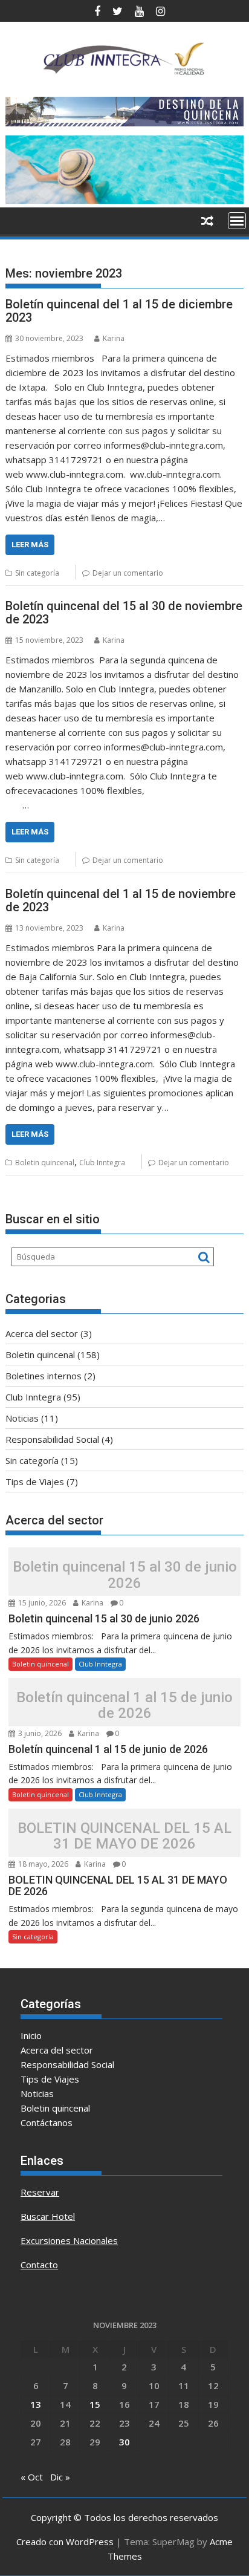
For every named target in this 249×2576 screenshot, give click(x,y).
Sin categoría (37, 573)
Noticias (22, 1418)
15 (95, 2404)
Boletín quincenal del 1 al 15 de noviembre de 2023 (121, 900)
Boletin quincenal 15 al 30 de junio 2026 (125, 1575)
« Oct (32, 2477)
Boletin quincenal (45, 1163)
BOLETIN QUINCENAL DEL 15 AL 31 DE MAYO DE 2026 (124, 1836)
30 (124, 2442)
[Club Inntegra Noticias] (124, 200)
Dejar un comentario (128, 573)
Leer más (30, 545)
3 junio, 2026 (39, 1733)
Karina (114, 338)
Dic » (60, 2477)
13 (36, 2404)
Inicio (31, 2035)
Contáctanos (47, 2122)
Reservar (40, 2192)
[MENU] (237, 221)
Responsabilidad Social (52, 1439)
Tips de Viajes (35, 1482)
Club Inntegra (102, 1163)
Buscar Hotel (48, 2216)
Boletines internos (44, 1376)
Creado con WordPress (65, 2542)
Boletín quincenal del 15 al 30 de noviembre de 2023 (124, 613)
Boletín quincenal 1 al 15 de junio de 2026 (124, 1706)
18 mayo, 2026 (42, 1864)
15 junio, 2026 (41, 1603)
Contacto (39, 2265)
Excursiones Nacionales (69, 2240)
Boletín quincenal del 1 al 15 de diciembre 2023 (119, 311)
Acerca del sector (42, 1333)
